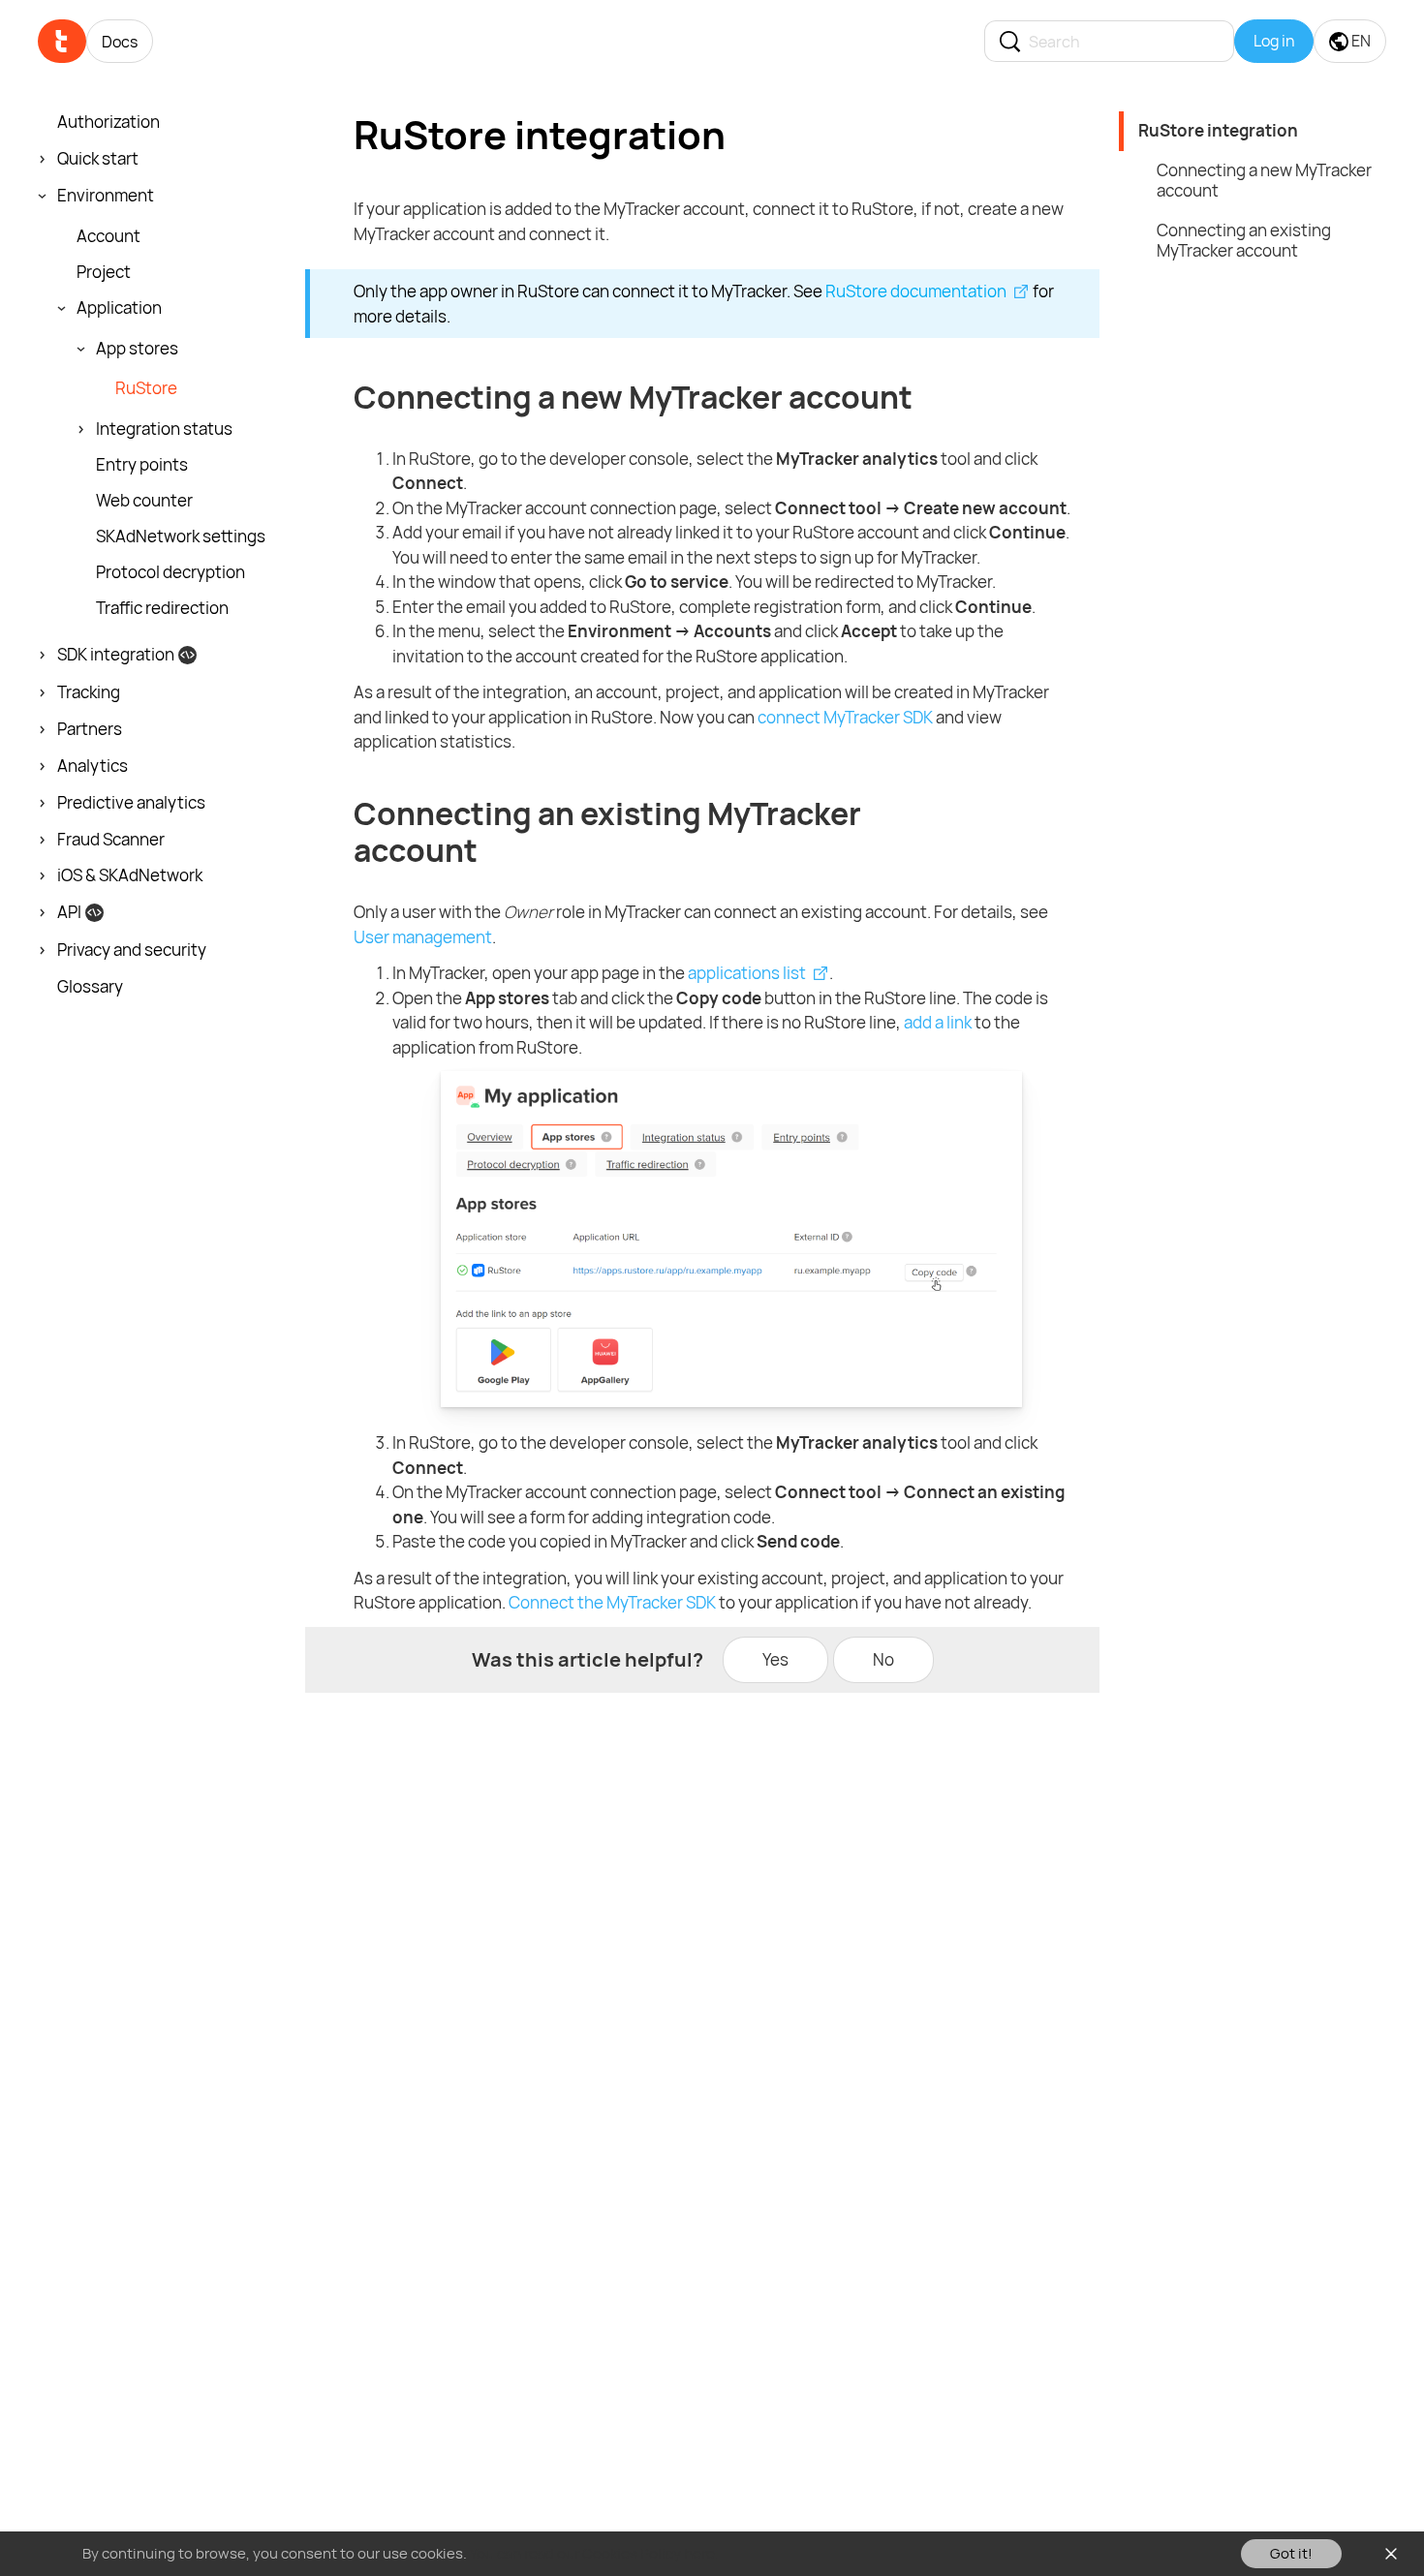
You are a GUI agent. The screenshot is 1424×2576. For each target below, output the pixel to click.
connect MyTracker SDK (845, 717)
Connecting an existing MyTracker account (1244, 240)
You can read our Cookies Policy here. (594, 2553)
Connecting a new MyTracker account (1264, 180)
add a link (938, 1022)
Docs (120, 42)
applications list (747, 973)
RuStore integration (1218, 130)
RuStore (146, 388)
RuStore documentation (916, 291)
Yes (775, 1659)
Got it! (1291, 2553)
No (883, 1659)
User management (423, 937)
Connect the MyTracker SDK (612, 1602)
